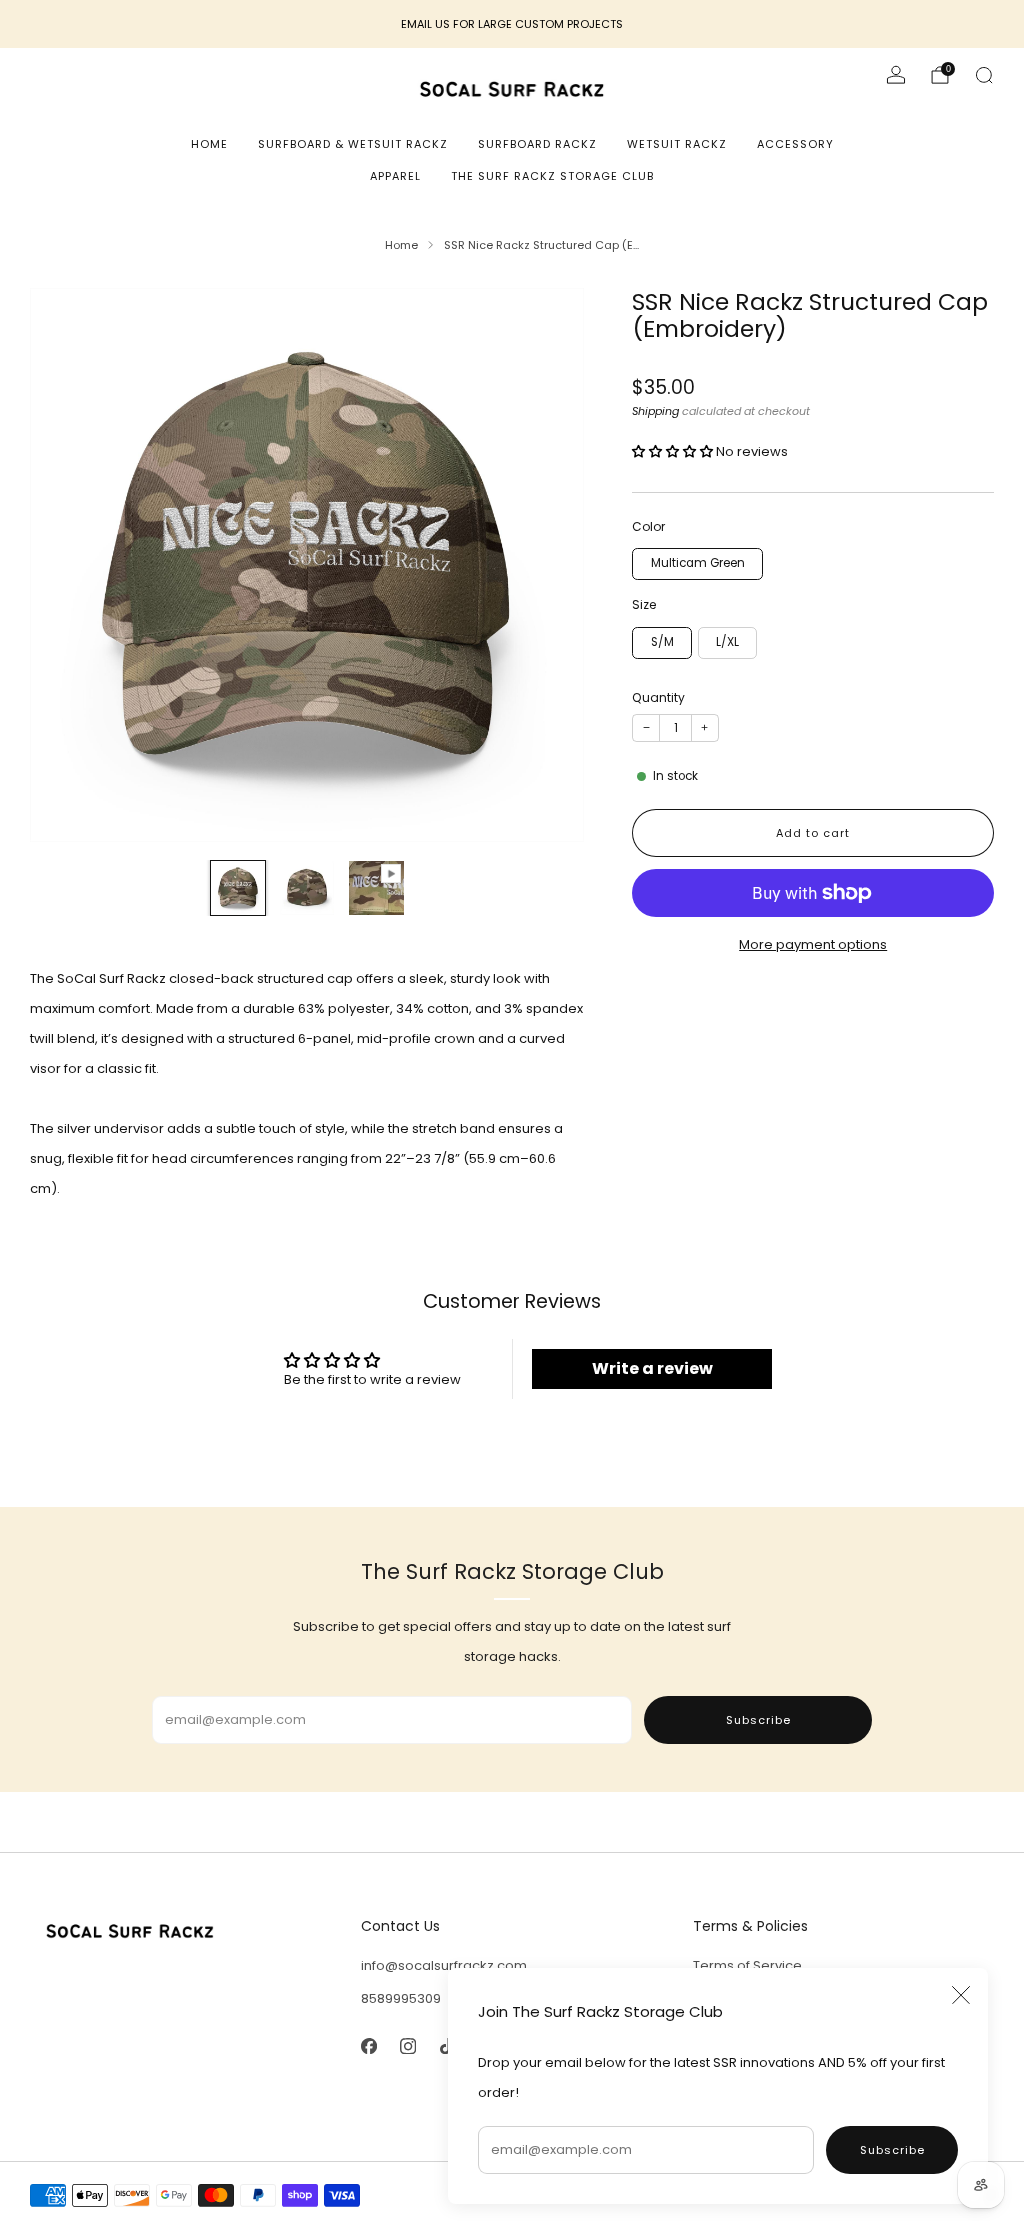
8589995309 (401, 1998)
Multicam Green (698, 563)
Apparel (395, 176)
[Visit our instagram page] (408, 2045)
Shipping (655, 411)
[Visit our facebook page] (369, 2045)
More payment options (813, 944)
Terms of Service (747, 1965)
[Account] (896, 75)
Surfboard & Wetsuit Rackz (353, 144)
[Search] (984, 75)
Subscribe (892, 2150)
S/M (662, 642)
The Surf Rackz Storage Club (552, 176)
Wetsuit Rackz (677, 144)
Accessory (795, 144)
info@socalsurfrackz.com (444, 1965)
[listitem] (512, 24)
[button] (674, 451)
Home (209, 144)
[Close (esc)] (961, 1995)
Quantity (658, 697)
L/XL (727, 642)
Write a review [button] (652, 1368)
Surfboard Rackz (537, 144)
